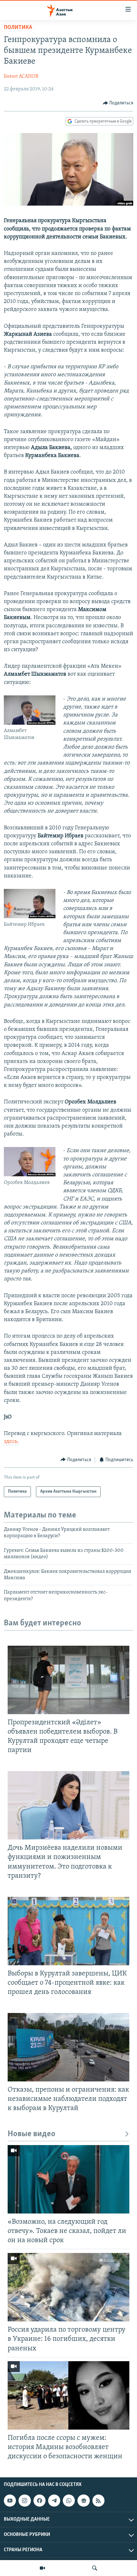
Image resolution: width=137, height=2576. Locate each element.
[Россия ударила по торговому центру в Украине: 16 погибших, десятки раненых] (68, 2287)
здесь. (11, 1442)
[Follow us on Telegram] (54, 2501)
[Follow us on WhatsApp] (69, 2501)
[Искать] (95, 2568)
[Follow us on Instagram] (25, 2501)
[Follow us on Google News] (83, 2501)
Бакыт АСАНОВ (21, 76)
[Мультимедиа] (42, 2568)
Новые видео (32, 2134)
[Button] (118, 103)
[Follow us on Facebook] (40, 2501)
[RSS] (98, 2501)
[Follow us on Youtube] (10, 2501)
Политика (18, 28)
